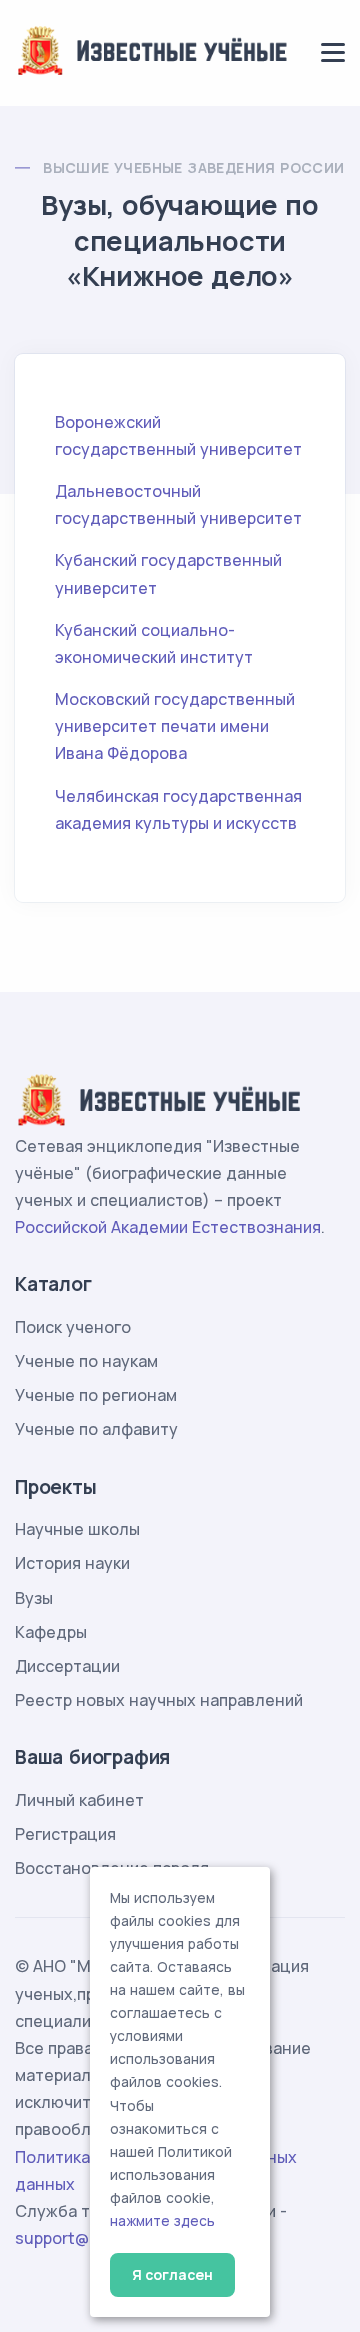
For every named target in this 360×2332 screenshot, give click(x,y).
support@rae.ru (74, 2238)
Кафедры (51, 1632)
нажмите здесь (162, 2221)
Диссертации (67, 1666)
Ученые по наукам (86, 1361)
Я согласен (172, 2274)
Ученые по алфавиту (96, 1429)
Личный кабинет (79, 1800)
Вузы (34, 1598)
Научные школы (77, 1529)
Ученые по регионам (96, 1395)
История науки (72, 1563)
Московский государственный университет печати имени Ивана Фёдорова (175, 726)
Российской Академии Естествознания (168, 1227)
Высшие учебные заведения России (193, 167)
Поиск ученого (73, 1327)
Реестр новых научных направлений (159, 1700)
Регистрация (65, 1834)
